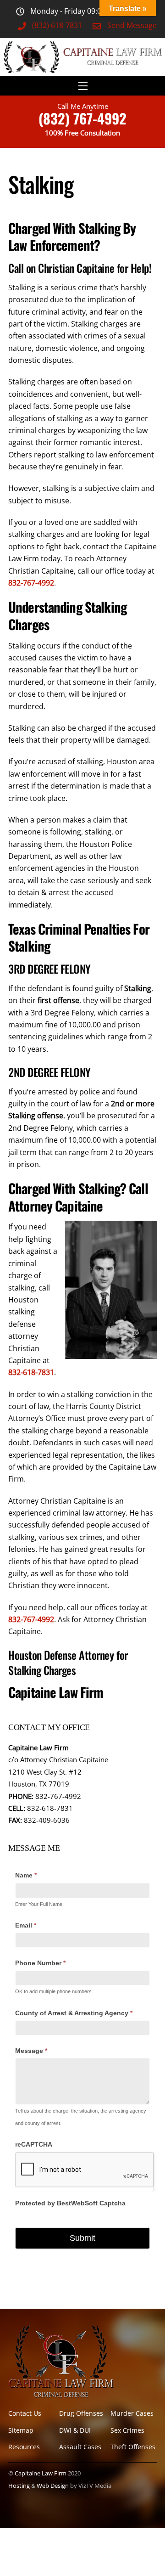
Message (31, 2051)
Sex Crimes (127, 2430)
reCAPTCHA (34, 2144)
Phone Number (40, 1963)
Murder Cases (132, 2413)
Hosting (19, 2486)
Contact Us (25, 2413)
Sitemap (21, 2430)
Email (26, 1925)
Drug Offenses (81, 2413)
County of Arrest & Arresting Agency (74, 2013)
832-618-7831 (31, 1372)
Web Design (53, 2486)
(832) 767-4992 (82, 118)
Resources (24, 2447)
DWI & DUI (75, 2430)
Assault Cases (80, 2447)
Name (26, 1875)
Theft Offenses (133, 2447)
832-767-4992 (31, 583)
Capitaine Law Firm (41, 2473)
